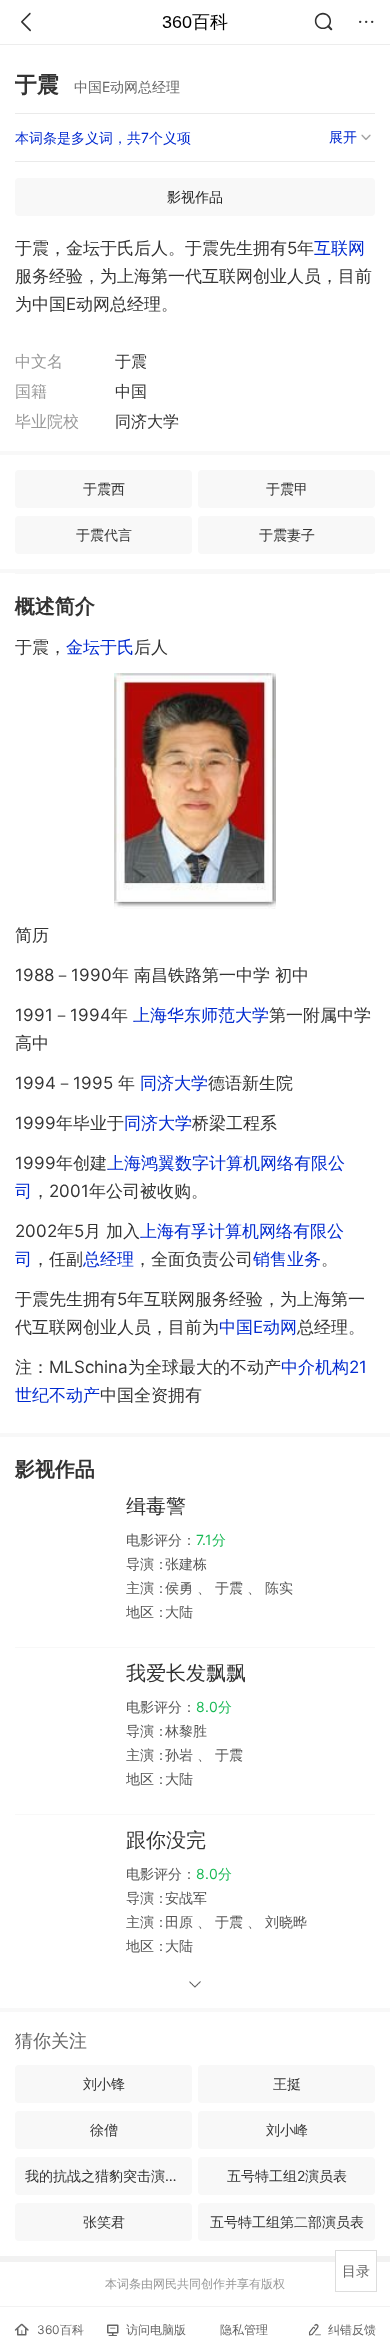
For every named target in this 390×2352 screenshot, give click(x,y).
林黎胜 (186, 1730)
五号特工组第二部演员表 (287, 2221)
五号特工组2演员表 (287, 2175)
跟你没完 (166, 1840)
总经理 (108, 1259)
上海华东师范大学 (201, 1015)
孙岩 (181, 1754)
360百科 (195, 22)
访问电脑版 (156, 2329)
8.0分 (214, 1706)
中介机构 (315, 1367)
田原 (181, 1921)
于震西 (104, 488)
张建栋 (186, 1563)
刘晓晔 (284, 1921)
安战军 (186, 1897)
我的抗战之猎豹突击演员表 (108, 2175)
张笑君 (104, 2221)
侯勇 (181, 1587)
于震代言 (104, 534)
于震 (229, 1587)
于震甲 (287, 488)
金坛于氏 (100, 647)
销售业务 (287, 1259)
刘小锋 (104, 2083)
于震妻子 (287, 534)
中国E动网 (258, 1327)
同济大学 (174, 1083)
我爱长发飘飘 (186, 1673)
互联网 (339, 248)
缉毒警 (156, 1506)
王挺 (287, 2083)
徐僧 (104, 2129)
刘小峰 (287, 2129)
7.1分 (211, 1539)
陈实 (277, 1587)
